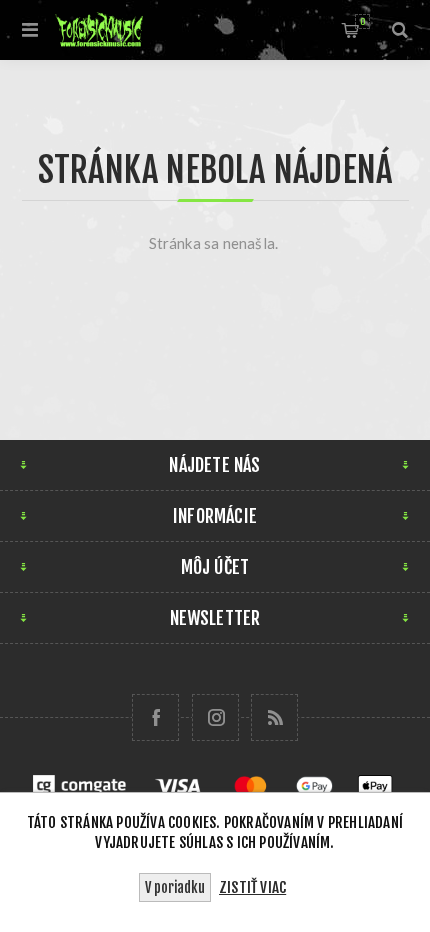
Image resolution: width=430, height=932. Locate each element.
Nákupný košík (362, 21)
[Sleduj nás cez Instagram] (215, 717)
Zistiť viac (252, 887)
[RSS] (274, 717)
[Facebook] (155, 717)
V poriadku (175, 887)
